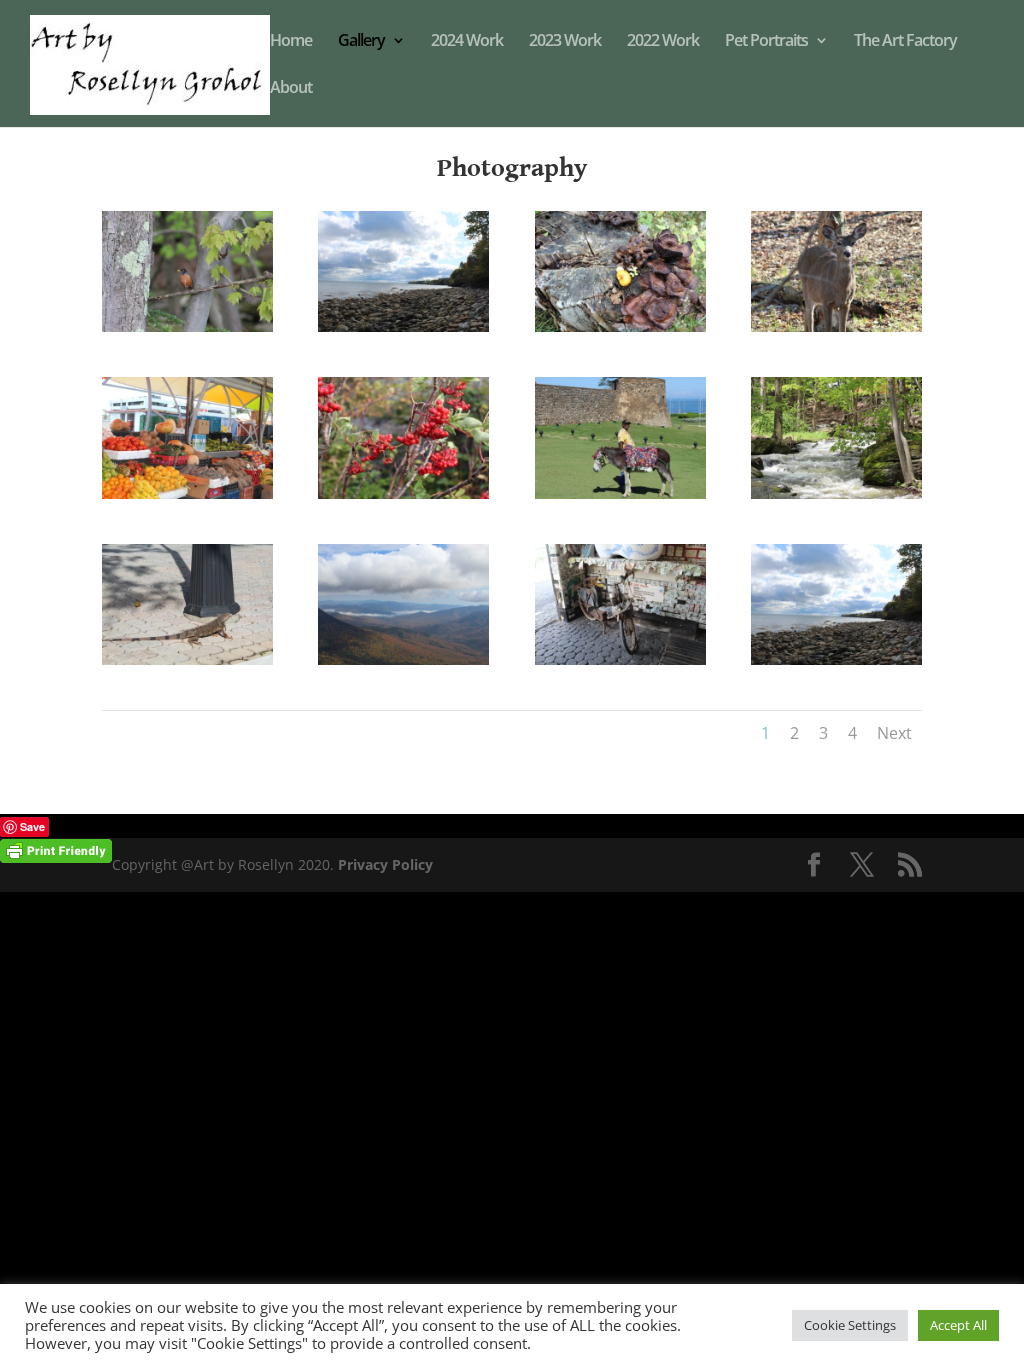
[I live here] (187, 659)
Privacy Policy (385, 864)
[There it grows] (620, 326)
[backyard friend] (836, 326)
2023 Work (565, 42)
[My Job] (620, 493)
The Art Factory (905, 42)
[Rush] (836, 493)
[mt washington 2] (403, 659)
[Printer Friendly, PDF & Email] (56, 849)
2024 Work (467, 42)
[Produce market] (187, 493)
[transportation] (620, 659)
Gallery (361, 42)
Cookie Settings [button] (850, 1325)
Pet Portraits (766, 42)
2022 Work (663, 42)
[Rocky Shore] (403, 326)
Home (291, 42)
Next (894, 733)
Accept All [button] (958, 1325)
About (291, 89)
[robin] (187, 326)
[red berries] (403, 493)
